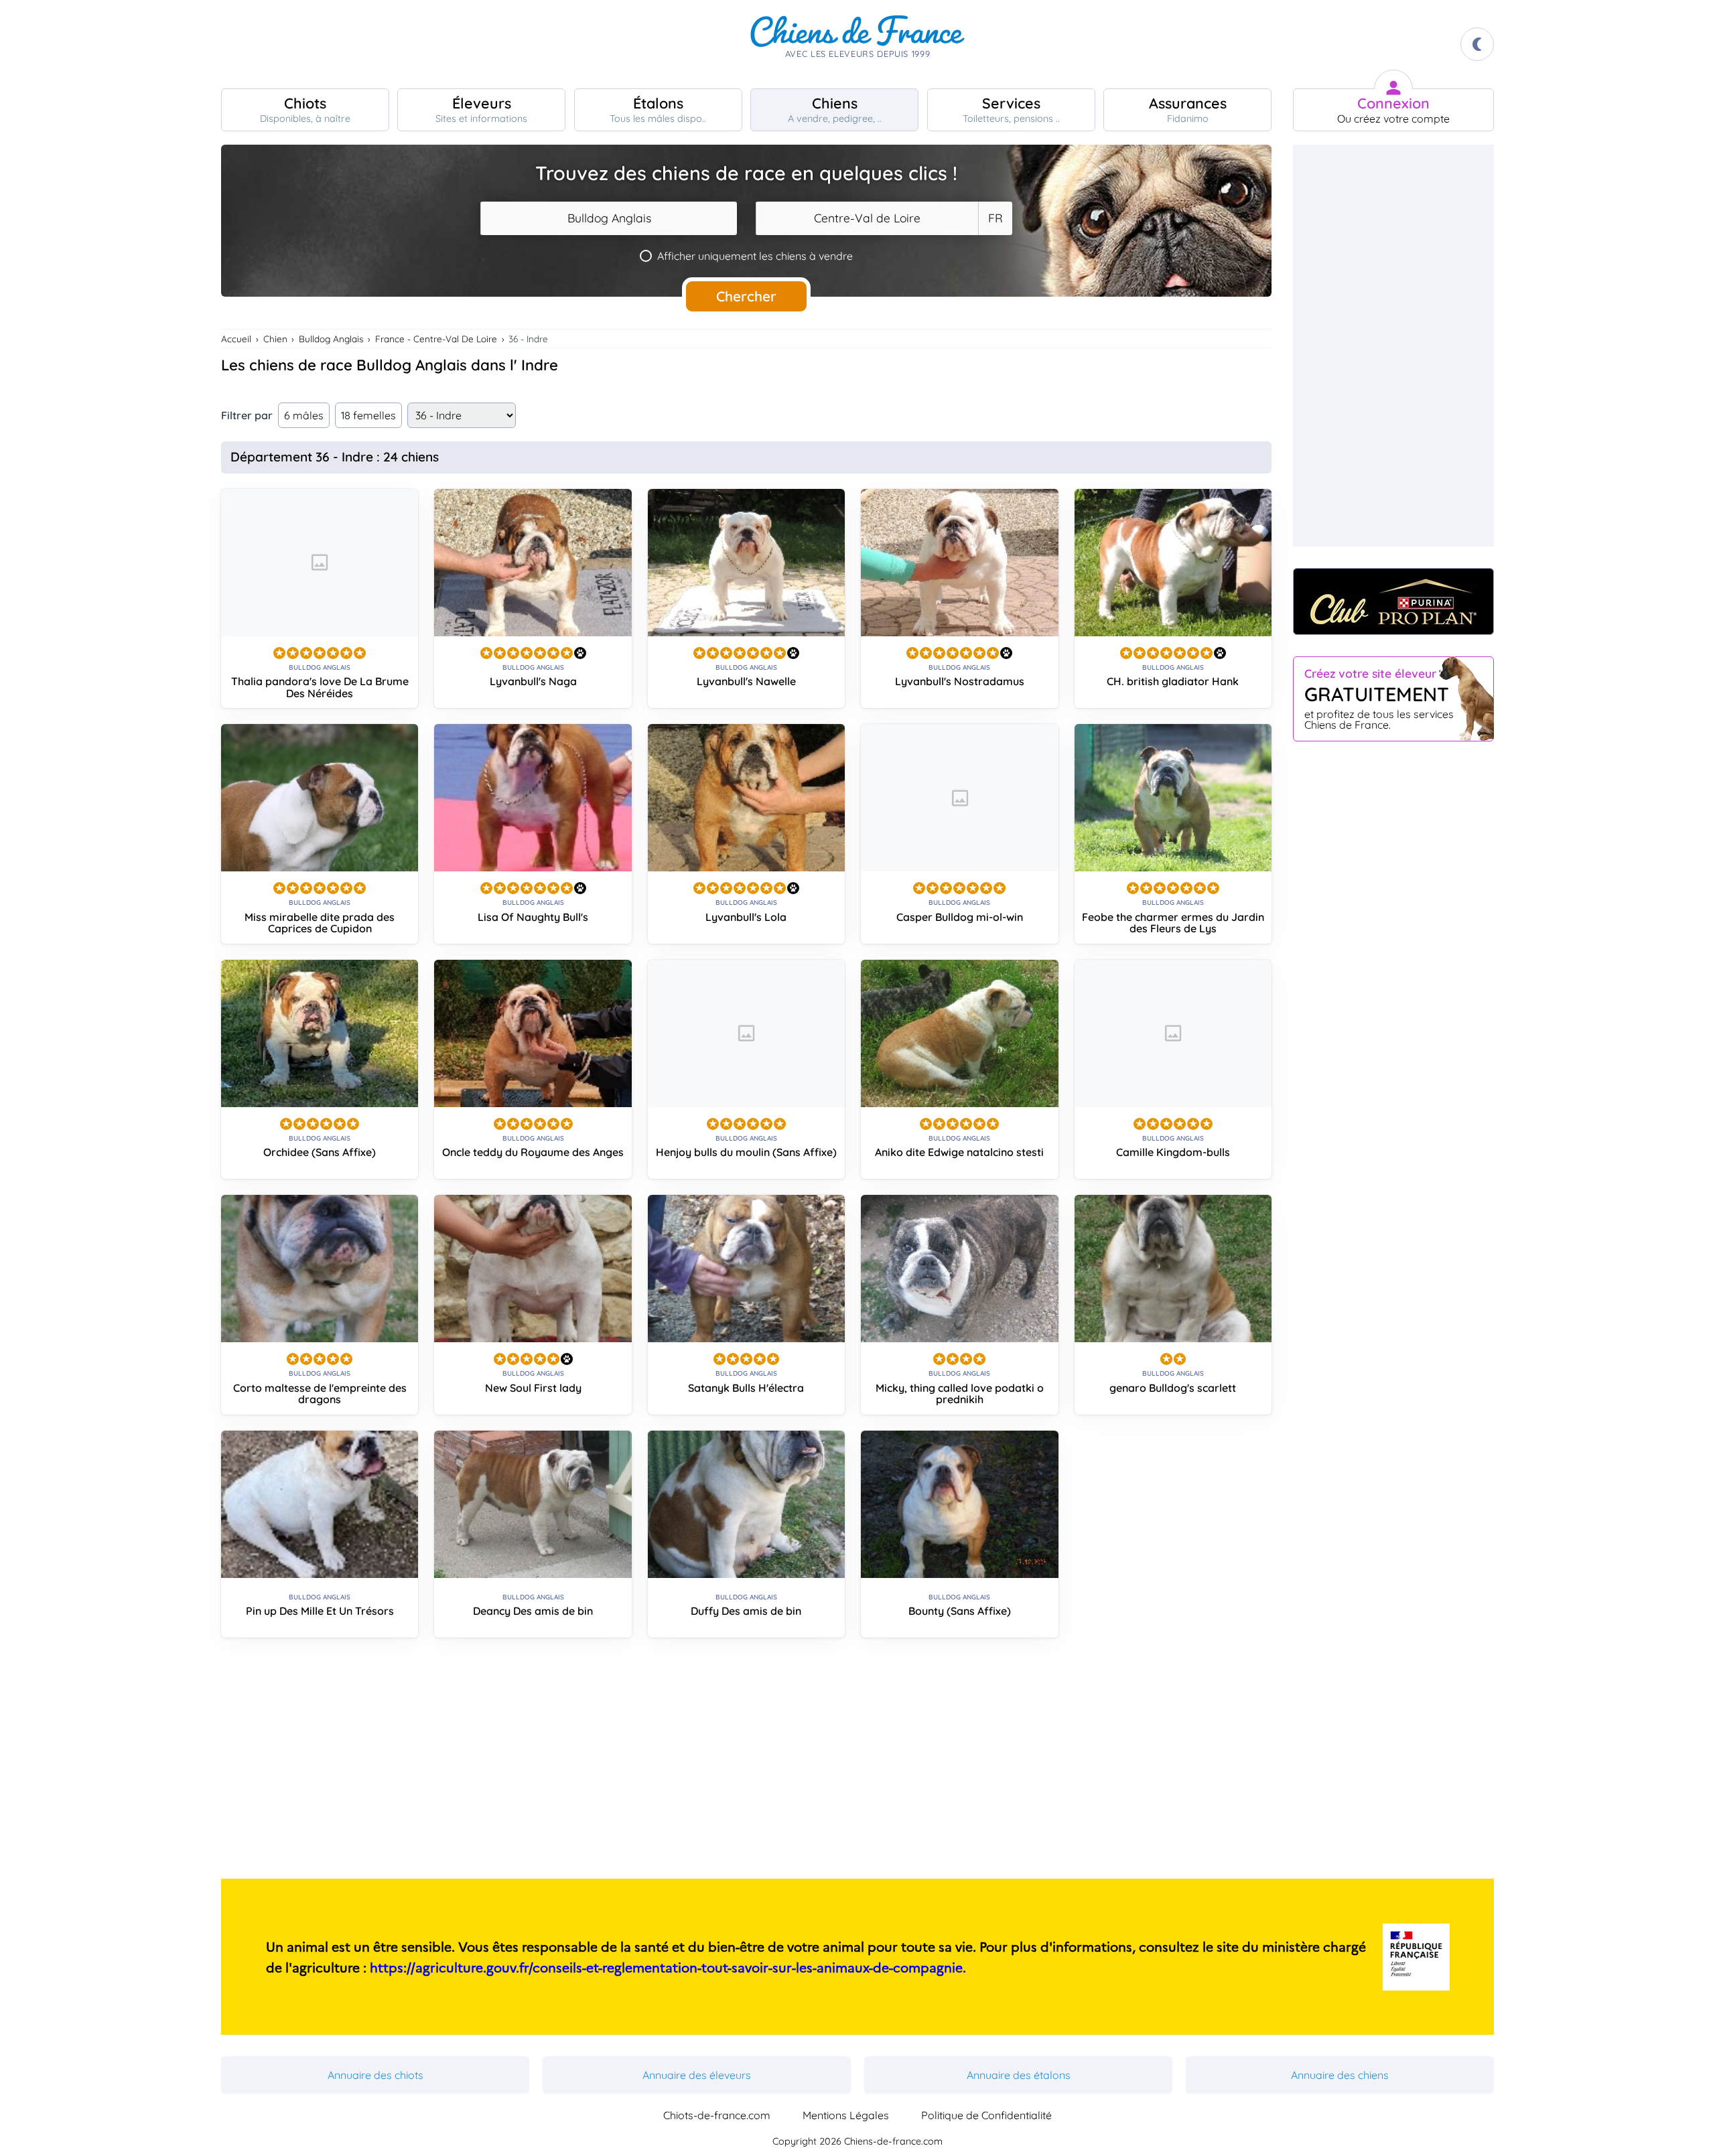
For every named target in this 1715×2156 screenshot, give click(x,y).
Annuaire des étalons (1019, 2075)
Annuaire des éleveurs (697, 2075)
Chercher (746, 296)
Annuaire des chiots (375, 2075)
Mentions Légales (846, 2115)
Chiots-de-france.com (717, 2115)
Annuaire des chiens (1340, 2075)
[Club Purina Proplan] (1393, 601)
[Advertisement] (746, 1764)
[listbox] (995, 218)
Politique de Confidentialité (986, 2115)
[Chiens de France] (857, 44)
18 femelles (368, 415)
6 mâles (304, 415)
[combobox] (609, 218)
